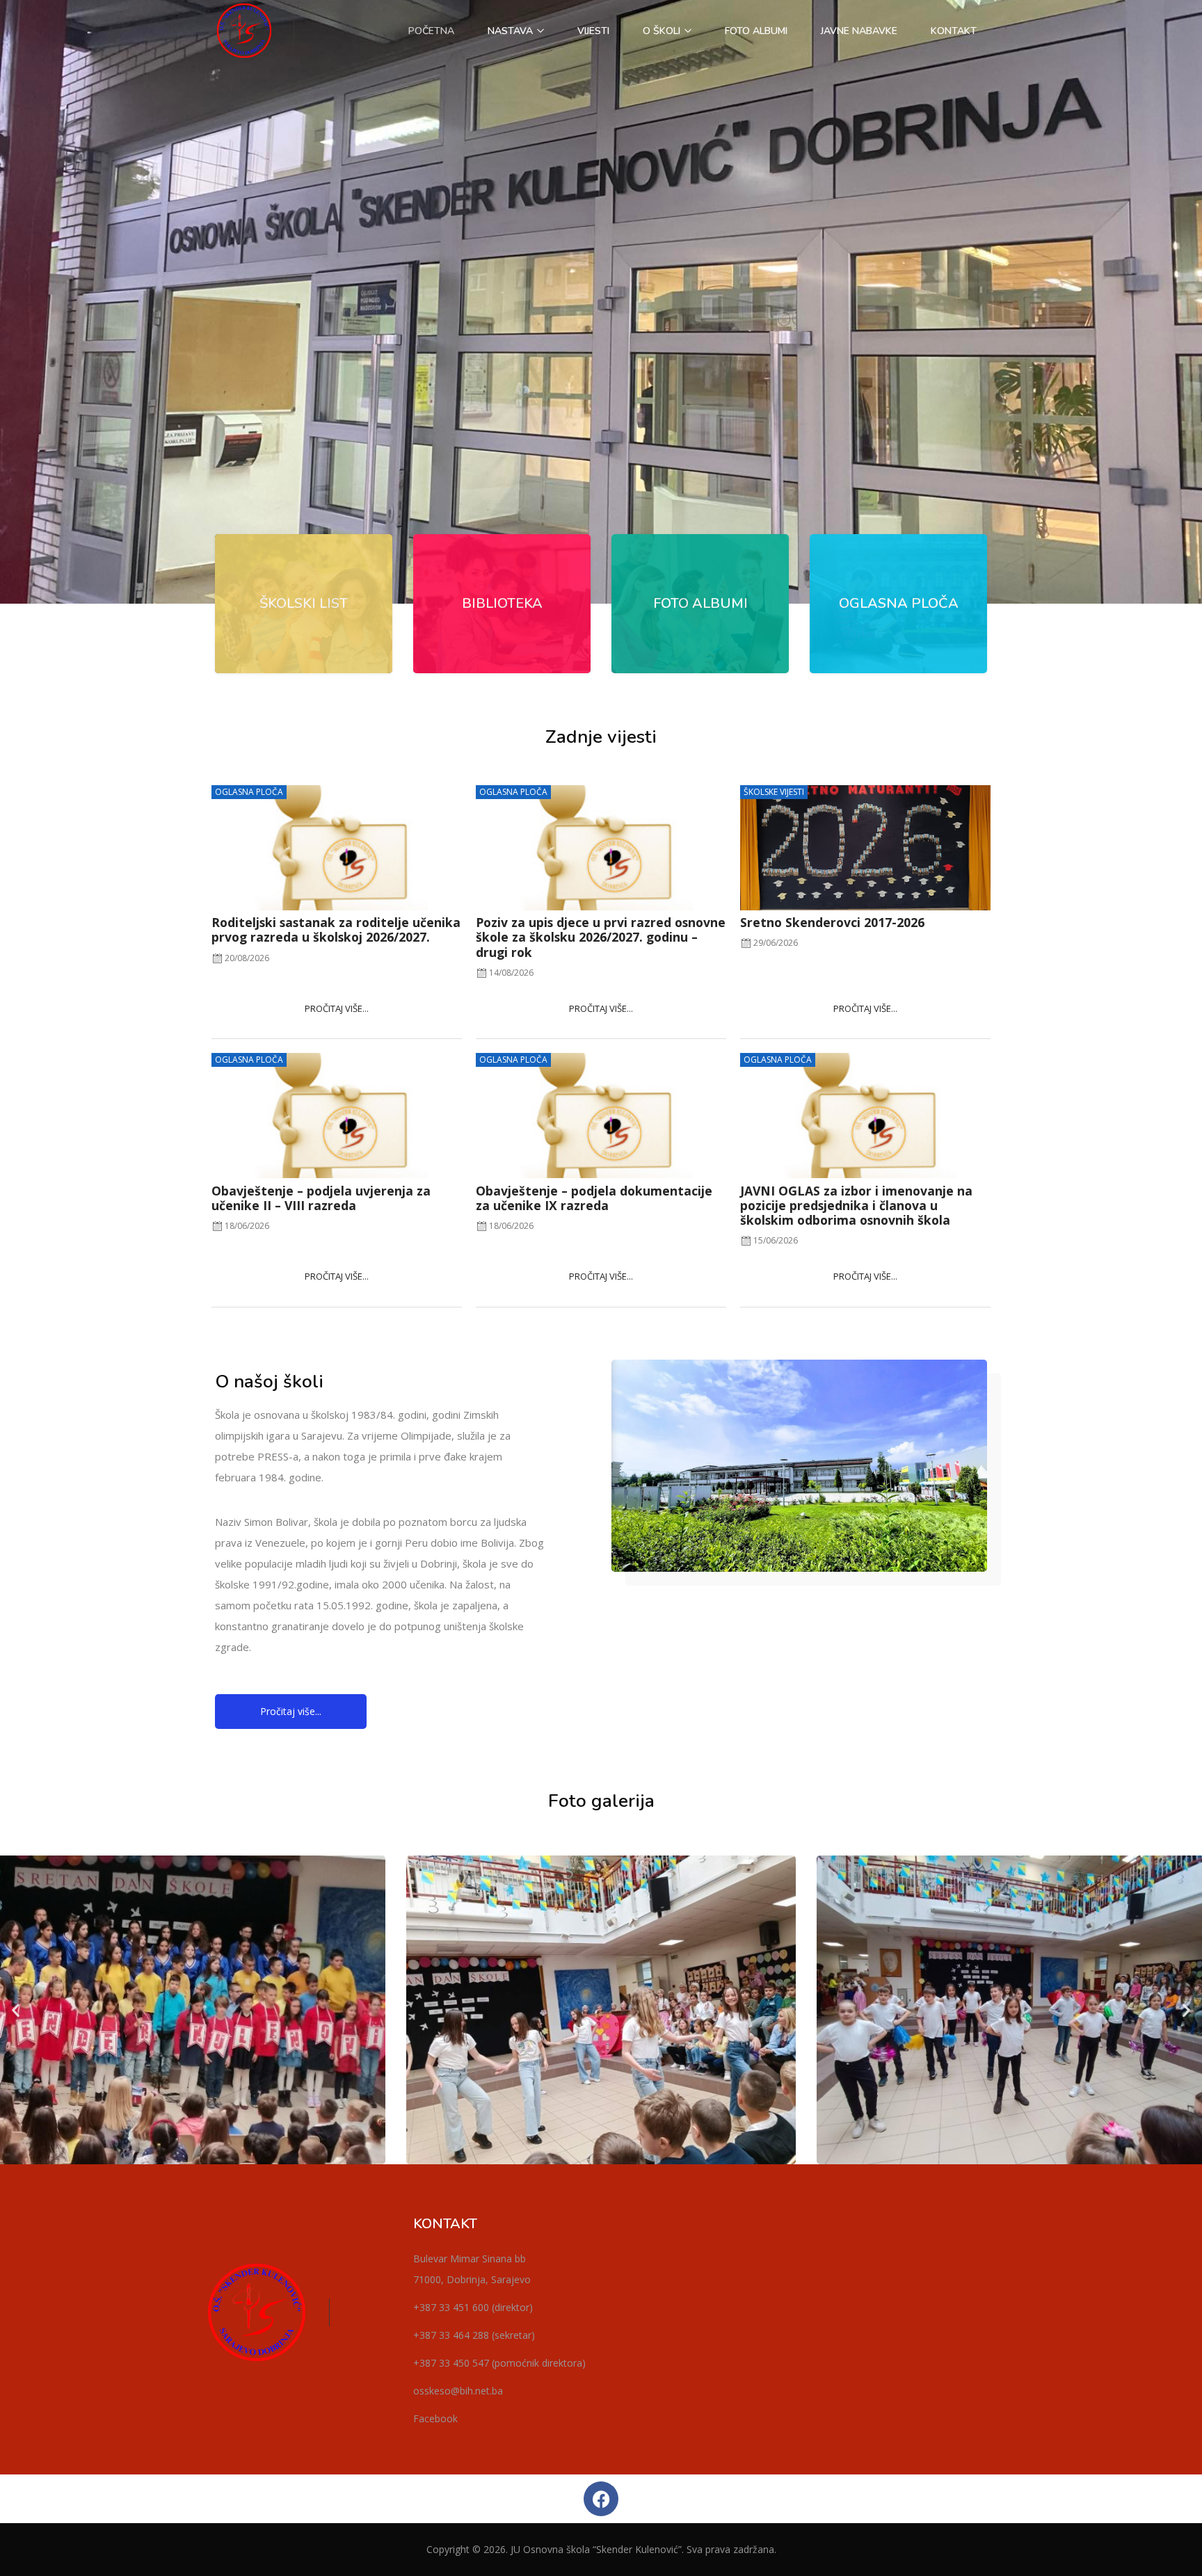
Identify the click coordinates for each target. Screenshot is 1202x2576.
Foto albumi (756, 31)
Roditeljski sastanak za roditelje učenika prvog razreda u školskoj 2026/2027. (336, 929)
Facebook (435, 2418)
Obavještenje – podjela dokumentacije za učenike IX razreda (594, 1198)
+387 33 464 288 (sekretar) (474, 2335)
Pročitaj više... (337, 1008)
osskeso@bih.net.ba (458, 2391)
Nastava (512, 31)
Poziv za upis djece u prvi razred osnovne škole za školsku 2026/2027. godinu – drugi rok (601, 937)
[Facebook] (601, 2499)
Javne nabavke (859, 31)
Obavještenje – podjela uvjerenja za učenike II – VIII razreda (321, 1198)
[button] (16, 2010)
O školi (663, 31)
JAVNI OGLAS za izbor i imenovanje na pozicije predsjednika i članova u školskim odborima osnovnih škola (856, 1205)
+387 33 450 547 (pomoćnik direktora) (499, 2363)
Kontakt (954, 31)
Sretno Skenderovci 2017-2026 (832, 922)
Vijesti (593, 31)
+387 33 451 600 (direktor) (473, 2307)
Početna (431, 31)
